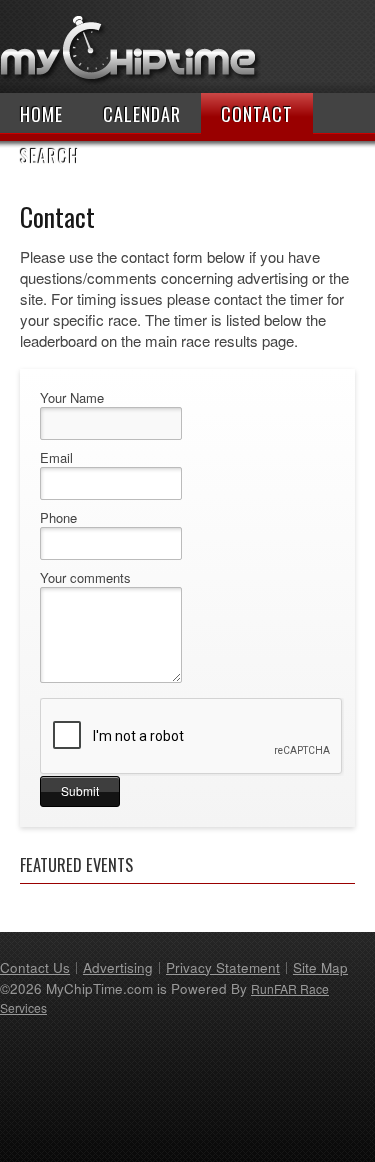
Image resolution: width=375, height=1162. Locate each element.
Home (41, 114)
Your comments (85, 578)
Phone (58, 518)
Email (56, 458)
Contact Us (35, 967)
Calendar (142, 114)
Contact (257, 114)
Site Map (320, 967)
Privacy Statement (223, 967)
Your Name (72, 398)
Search (50, 156)
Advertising (118, 967)
